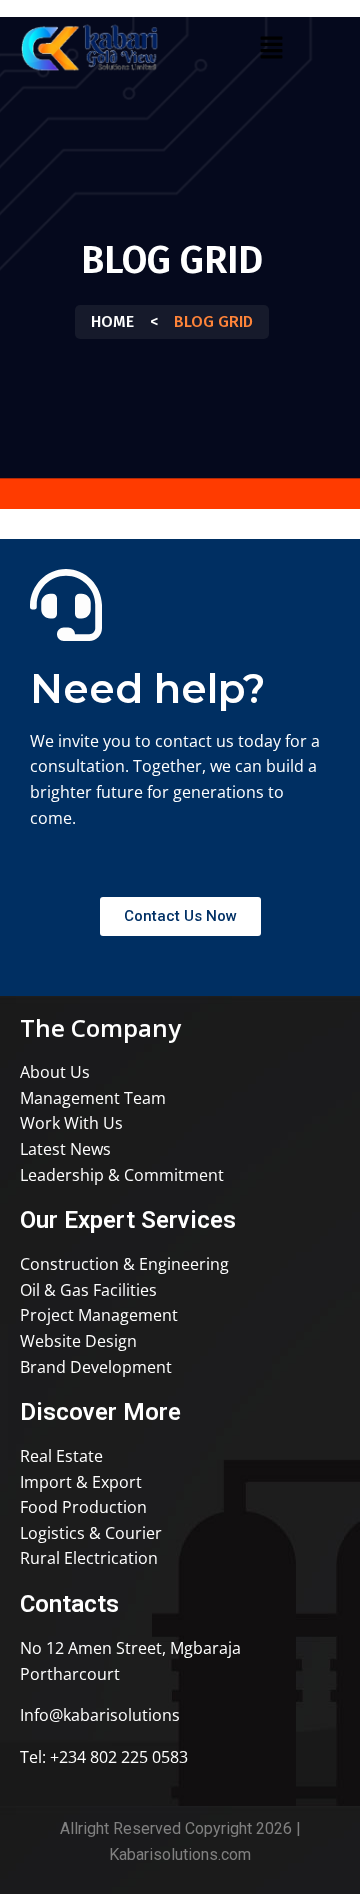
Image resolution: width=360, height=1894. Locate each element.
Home (112, 321)
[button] (271, 47)
